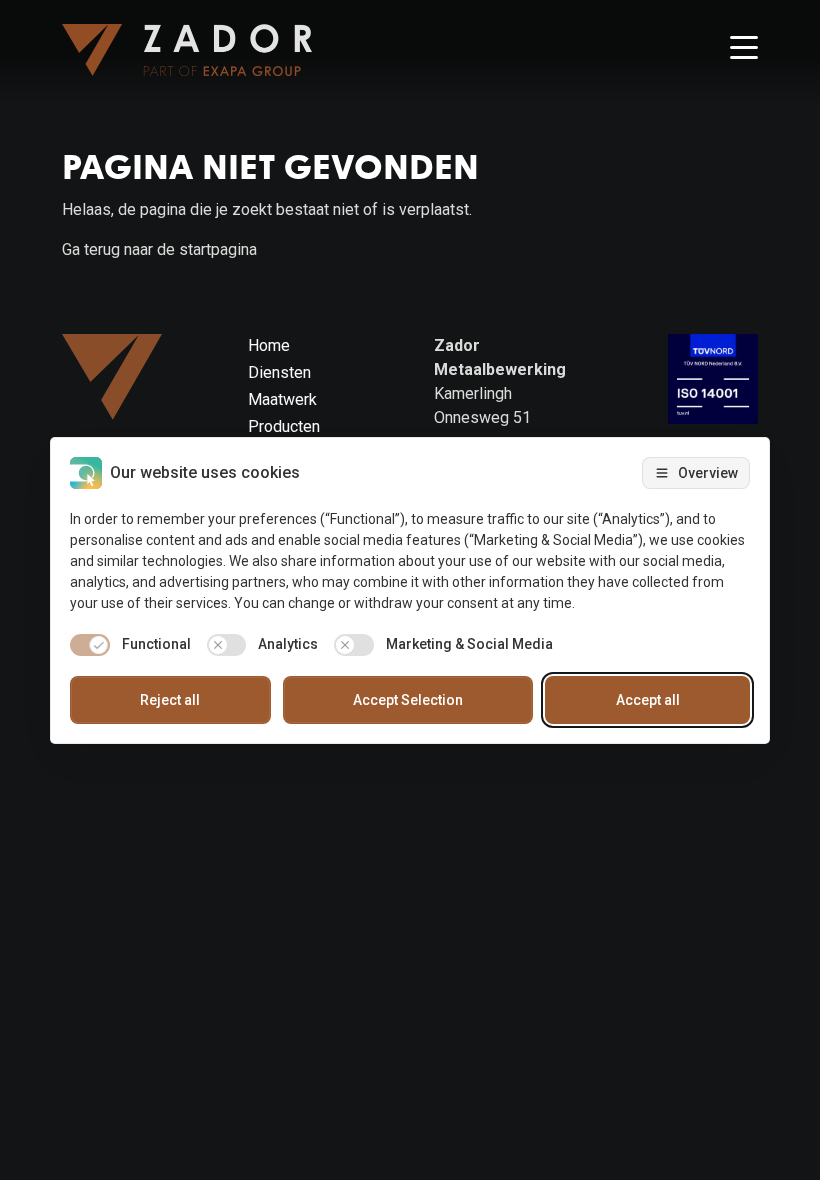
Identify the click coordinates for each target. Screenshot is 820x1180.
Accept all (648, 700)
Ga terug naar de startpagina (159, 249)
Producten (284, 426)
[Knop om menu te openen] (744, 49)
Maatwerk (282, 399)
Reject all (170, 700)
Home (269, 345)
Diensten (279, 372)
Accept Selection (408, 700)
